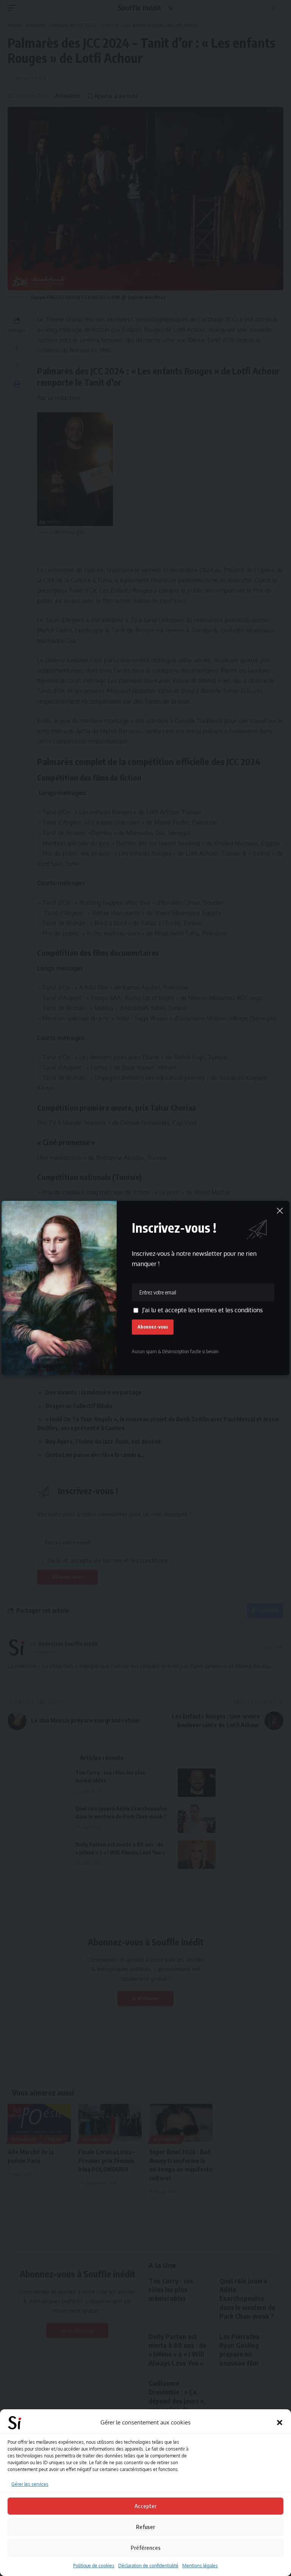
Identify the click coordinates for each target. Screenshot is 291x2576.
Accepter (145, 2506)
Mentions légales (200, 2566)
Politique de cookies (94, 2566)
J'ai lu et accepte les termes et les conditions (202, 1310)
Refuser (145, 2527)
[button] (280, 2423)
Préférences (146, 2548)
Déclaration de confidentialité (148, 2566)
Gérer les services (30, 2484)
